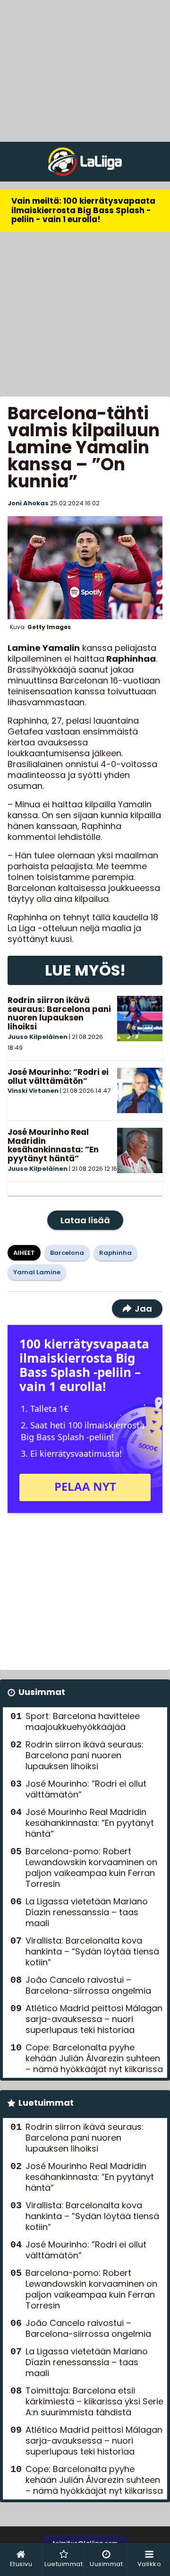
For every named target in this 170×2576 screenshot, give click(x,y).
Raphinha (115, 1253)
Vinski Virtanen (33, 1091)
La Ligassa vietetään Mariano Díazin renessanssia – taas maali (87, 1912)
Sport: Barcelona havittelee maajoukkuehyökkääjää (83, 1721)
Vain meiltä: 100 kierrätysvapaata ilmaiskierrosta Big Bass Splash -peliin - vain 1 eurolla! (83, 210)
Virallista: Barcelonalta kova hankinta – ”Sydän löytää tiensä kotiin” (92, 1951)
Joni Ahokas (28, 503)
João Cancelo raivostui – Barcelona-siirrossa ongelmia (88, 1985)
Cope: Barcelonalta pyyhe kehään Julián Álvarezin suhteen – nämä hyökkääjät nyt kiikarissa (94, 2058)
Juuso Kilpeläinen (38, 1037)
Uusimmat (42, 1692)
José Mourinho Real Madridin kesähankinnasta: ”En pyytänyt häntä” (53, 1145)
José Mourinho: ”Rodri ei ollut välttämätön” (58, 1076)
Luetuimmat (46, 2103)
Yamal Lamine (37, 1272)
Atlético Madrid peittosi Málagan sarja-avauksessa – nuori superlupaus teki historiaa (94, 2019)
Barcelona (67, 1253)
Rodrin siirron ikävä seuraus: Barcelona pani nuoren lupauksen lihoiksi (59, 1013)
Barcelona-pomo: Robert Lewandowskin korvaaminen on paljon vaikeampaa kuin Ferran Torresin (91, 1867)
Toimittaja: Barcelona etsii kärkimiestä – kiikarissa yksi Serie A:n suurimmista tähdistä (94, 2401)
